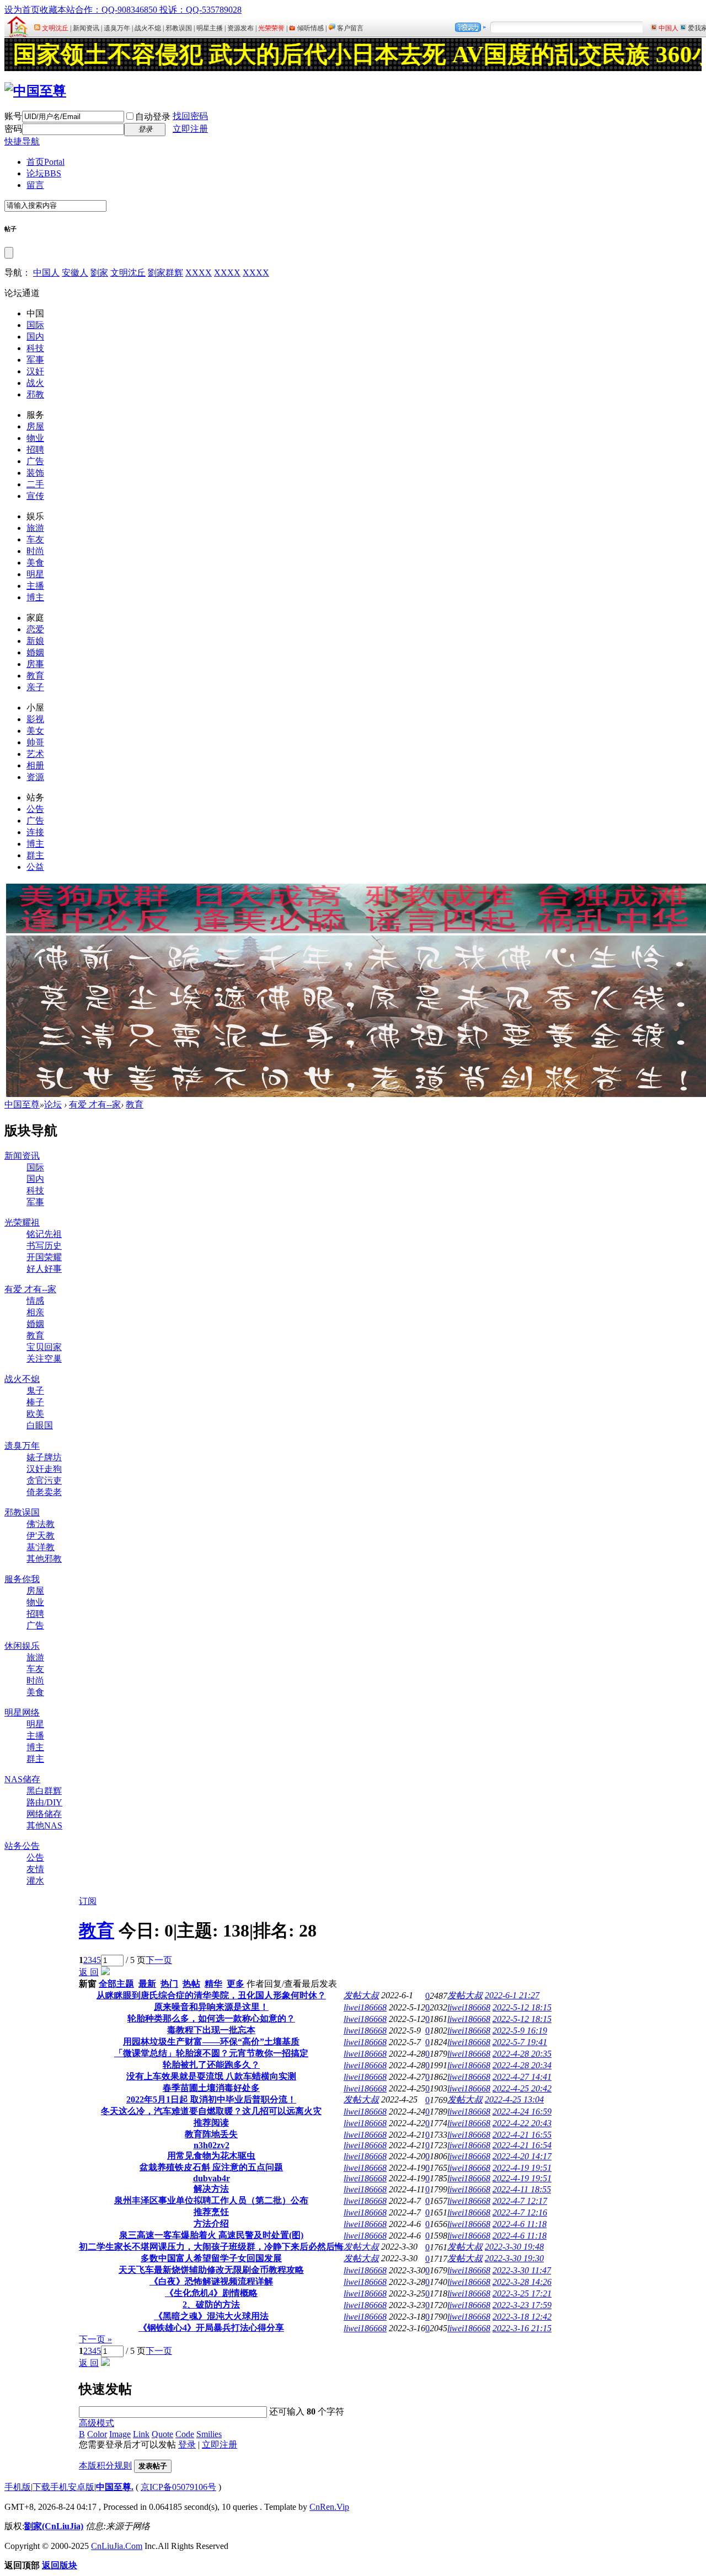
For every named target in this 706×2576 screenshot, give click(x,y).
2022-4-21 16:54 (522, 2145)
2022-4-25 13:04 (514, 2099)
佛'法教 (41, 1524)
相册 (35, 765)
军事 (35, 360)
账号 (13, 116)
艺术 (35, 754)
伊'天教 (41, 1536)
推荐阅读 (211, 2123)
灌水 (35, 1881)
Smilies (209, 2434)
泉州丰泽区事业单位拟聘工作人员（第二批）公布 (211, 2200)
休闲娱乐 (22, 1646)
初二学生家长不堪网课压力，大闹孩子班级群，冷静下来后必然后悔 (211, 2247)
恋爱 (35, 629)
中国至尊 (22, 1104)
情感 (35, 1301)
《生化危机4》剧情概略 (211, 2293)
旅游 (35, 528)
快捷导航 (22, 141)
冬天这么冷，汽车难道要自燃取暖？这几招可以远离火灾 (211, 2111)
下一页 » (95, 2339)
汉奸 (35, 371)
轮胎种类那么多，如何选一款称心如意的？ (211, 2018)
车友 (35, 539)
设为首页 (22, 10)
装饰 (35, 473)
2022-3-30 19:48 (514, 2247)
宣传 (35, 496)
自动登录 (153, 117)
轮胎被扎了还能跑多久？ (211, 2065)
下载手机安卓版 (63, 2487)
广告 (35, 461)
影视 (35, 719)
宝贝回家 (44, 1347)
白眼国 (40, 1425)
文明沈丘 (128, 273)
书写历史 (44, 1246)
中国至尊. (115, 2487)
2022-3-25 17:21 (522, 2293)
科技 (35, 348)
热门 (169, 1984)
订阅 (88, 1901)
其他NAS (44, 1825)
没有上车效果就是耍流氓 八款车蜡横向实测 (211, 2076)
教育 (35, 676)
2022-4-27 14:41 (522, 2077)
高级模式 (97, 2423)
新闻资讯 (22, 1156)
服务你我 (22, 1579)
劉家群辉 (165, 273)
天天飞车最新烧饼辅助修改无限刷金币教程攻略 (211, 2270)
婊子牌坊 (44, 1457)
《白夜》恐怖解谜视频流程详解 (211, 2281)
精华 (213, 1984)
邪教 (35, 394)
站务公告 (22, 1846)
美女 (35, 731)
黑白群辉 (44, 1791)
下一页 (159, 1960)
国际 (35, 325)
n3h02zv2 (212, 2145)
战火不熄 (22, 1379)
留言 (35, 185)
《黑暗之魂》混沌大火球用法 (211, 2316)
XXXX (199, 273)
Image (120, 2434)
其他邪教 (44, 1559)
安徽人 (75, 273)
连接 (35, 832)
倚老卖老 (44, 1492)
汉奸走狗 (44, 1469)
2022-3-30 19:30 (514, 2258)
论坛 (44, 173)
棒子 (35, 1402)
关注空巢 (44, 1359)
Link (141, 2434)
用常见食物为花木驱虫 (211, 2156)
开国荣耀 (44, 1257)
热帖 (191, 1984)
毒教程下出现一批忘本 (211, 2030)
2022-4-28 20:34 (522, 2065)
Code (185, 2434)
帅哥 (35, 742)
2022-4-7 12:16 (520, 2212)
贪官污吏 (44, 1480)
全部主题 (116, 1984)
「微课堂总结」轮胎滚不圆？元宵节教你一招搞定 (211, 2053)
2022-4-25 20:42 (522, 2088)
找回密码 (190, 116)
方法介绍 (211, 2223)
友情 (35, 1869)
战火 (35, 383)
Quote (162, 2434)
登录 (187, 2445)
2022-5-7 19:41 (520, 2042)
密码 (13, 129)
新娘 (35, 641)
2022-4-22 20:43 (522, 2123)
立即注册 (190, 129)
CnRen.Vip (329, 2507)
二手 (35, 484)
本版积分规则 (105, 2465)
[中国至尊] (35, 91)
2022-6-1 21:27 (512, 1995)
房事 (35, 664)
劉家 (99, 273)
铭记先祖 (44, 1234)
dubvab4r (212, 2178)
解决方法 (211, 2189)
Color (97, 2434)
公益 (35, 867)
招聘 (35, 450)
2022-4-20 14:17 (522, 2156)
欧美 (35, 1414)
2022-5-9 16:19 (520, 2031)
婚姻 (35, 652)
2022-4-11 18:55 (522, 2189)
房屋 (35, 426)
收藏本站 (57, 10)
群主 (35, 855)
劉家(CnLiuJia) (54, 2526)
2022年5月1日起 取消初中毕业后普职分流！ (211, 2099)
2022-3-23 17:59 (522, 2305)
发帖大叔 (361, 1995)
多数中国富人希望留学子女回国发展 (211, 2258)
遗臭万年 (22, 1446)
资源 (35, 777)
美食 (35, 563)
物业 (35, 438)
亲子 (35, 687)
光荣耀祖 (22, 1222)
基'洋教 (41, 1547)
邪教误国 (22, 1512)
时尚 (35, 551)
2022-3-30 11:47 (522, 2270)
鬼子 (35, 1391)
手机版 (18, 2487)
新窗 (88, 1984)
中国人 (46, 273)
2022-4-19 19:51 (522, 2168)
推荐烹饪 (211, 2212)
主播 (35, 586)
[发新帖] (105, 1972)
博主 (35, 597)
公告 (35, 809)
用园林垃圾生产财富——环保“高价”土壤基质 (211, 2042)
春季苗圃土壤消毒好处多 (211, 2088)
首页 (46, 162)
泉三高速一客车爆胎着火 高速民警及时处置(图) (211, 2235)
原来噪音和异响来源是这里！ (211, 2007)
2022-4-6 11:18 (520, 2224)
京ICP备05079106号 (178, 2487)
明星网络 (22, 1712)
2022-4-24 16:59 (522, 2112)
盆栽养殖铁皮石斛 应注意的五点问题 (211, 2167)
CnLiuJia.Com (117, 2546)
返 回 (89, 1972)
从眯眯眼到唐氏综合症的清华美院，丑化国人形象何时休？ (211, 1995)
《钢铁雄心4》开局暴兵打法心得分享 (211, 2328)
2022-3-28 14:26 (522, 2282)
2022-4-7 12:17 (520, 2201)
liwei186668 (365, 2007)
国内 (35, 337)
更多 (236, 1984)
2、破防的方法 (211, 2305)
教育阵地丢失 (211, 2134)
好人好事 (44, 1269)
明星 (35, 574)
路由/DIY (44, 1802)
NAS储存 (22, 1779)
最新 (147, 1984)
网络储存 (44, 1814)
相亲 (35, 1312)
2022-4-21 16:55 (522, 2135)
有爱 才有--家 (95, 1104)
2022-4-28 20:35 (522, 2054)
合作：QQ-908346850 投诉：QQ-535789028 (158, 10)
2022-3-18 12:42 (522, 2317)
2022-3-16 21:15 (522, 2328)
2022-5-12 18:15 (522, 2007)
